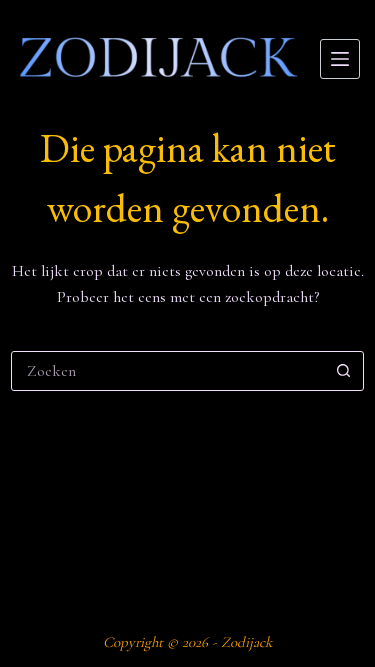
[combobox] (168, 371)
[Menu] (340, 59)
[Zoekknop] (344, 371)
